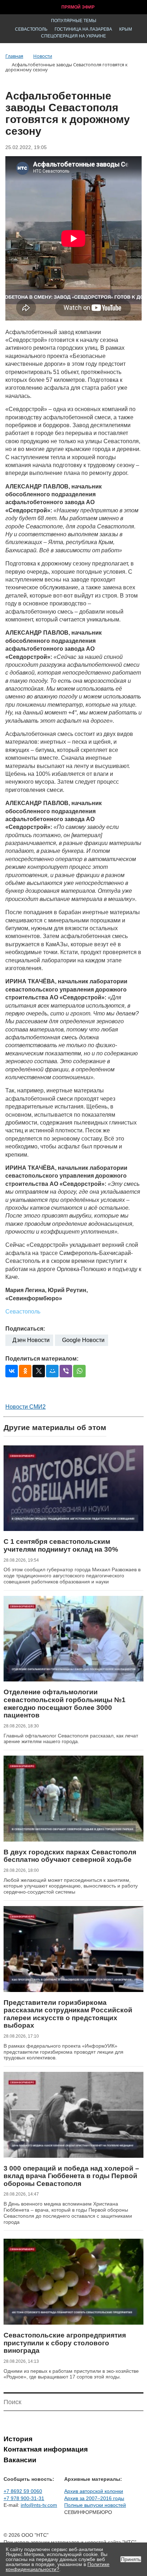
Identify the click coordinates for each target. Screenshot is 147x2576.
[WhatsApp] (79, 1371)
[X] (39, 1371)
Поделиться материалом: (42, 1359)
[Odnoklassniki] (25, 1371)
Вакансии (20, 2460)
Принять (131, 2559)
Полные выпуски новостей (95, 2505)
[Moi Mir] (52, 1371)
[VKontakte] (12, 1371)
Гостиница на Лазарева (83, 29)
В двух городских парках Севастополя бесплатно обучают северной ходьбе (70, 1856)
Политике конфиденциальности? (58, 2567)
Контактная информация (46, 2449)
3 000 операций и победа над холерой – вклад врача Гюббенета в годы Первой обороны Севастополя (71, 2176)
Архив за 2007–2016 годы (94, 2498)
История (18, 2439)
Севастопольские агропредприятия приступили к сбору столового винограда (65, 2343)
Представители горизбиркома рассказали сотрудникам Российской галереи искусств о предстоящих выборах (68, 2014)
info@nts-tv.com (39, 2505)
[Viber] (66, 1371)
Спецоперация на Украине (73, 36)
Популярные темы (74, 21)
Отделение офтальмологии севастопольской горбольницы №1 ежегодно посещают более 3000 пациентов (65, 1704)
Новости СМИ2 (26, 1407)
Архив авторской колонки (94, 2491)
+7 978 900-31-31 (24, 2498)
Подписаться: (25, 1329)
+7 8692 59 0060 (23, 2491)
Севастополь (31, 29)
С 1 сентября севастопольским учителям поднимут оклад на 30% (61, 1545)
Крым (126, 29)
